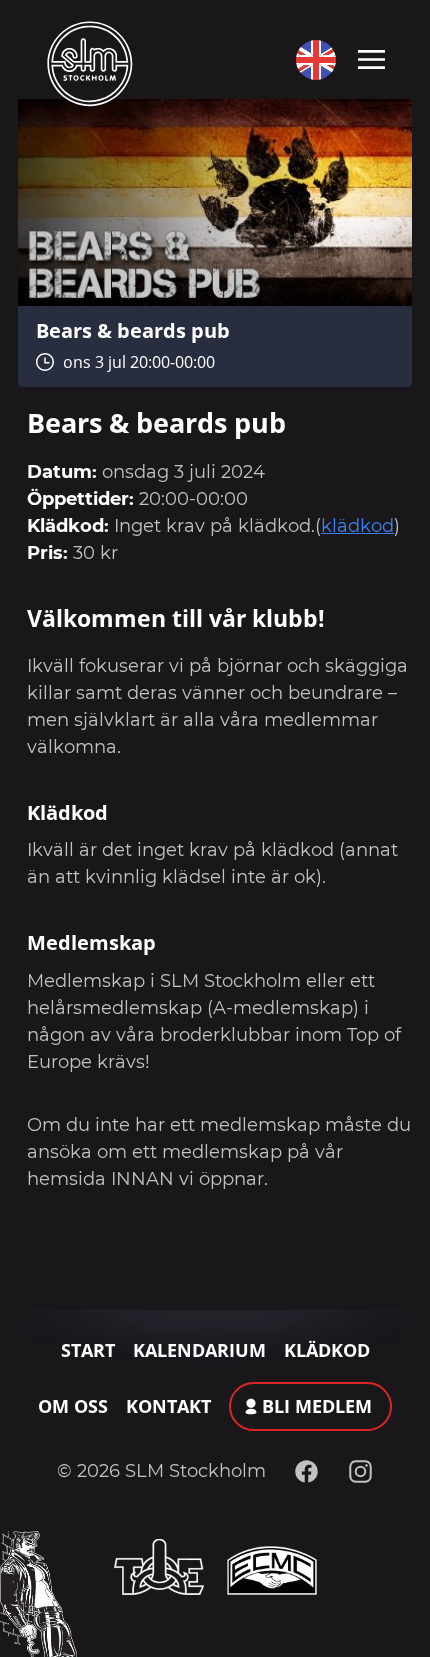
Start (88, 1350)
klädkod (357, 526)
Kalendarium (199, 1350)
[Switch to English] (311, 60)
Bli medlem (317, 1406)
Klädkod (327, 1350)
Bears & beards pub (133, 330)
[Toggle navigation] (371, 58)
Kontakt (168, 1406)
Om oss (73, 1406)
